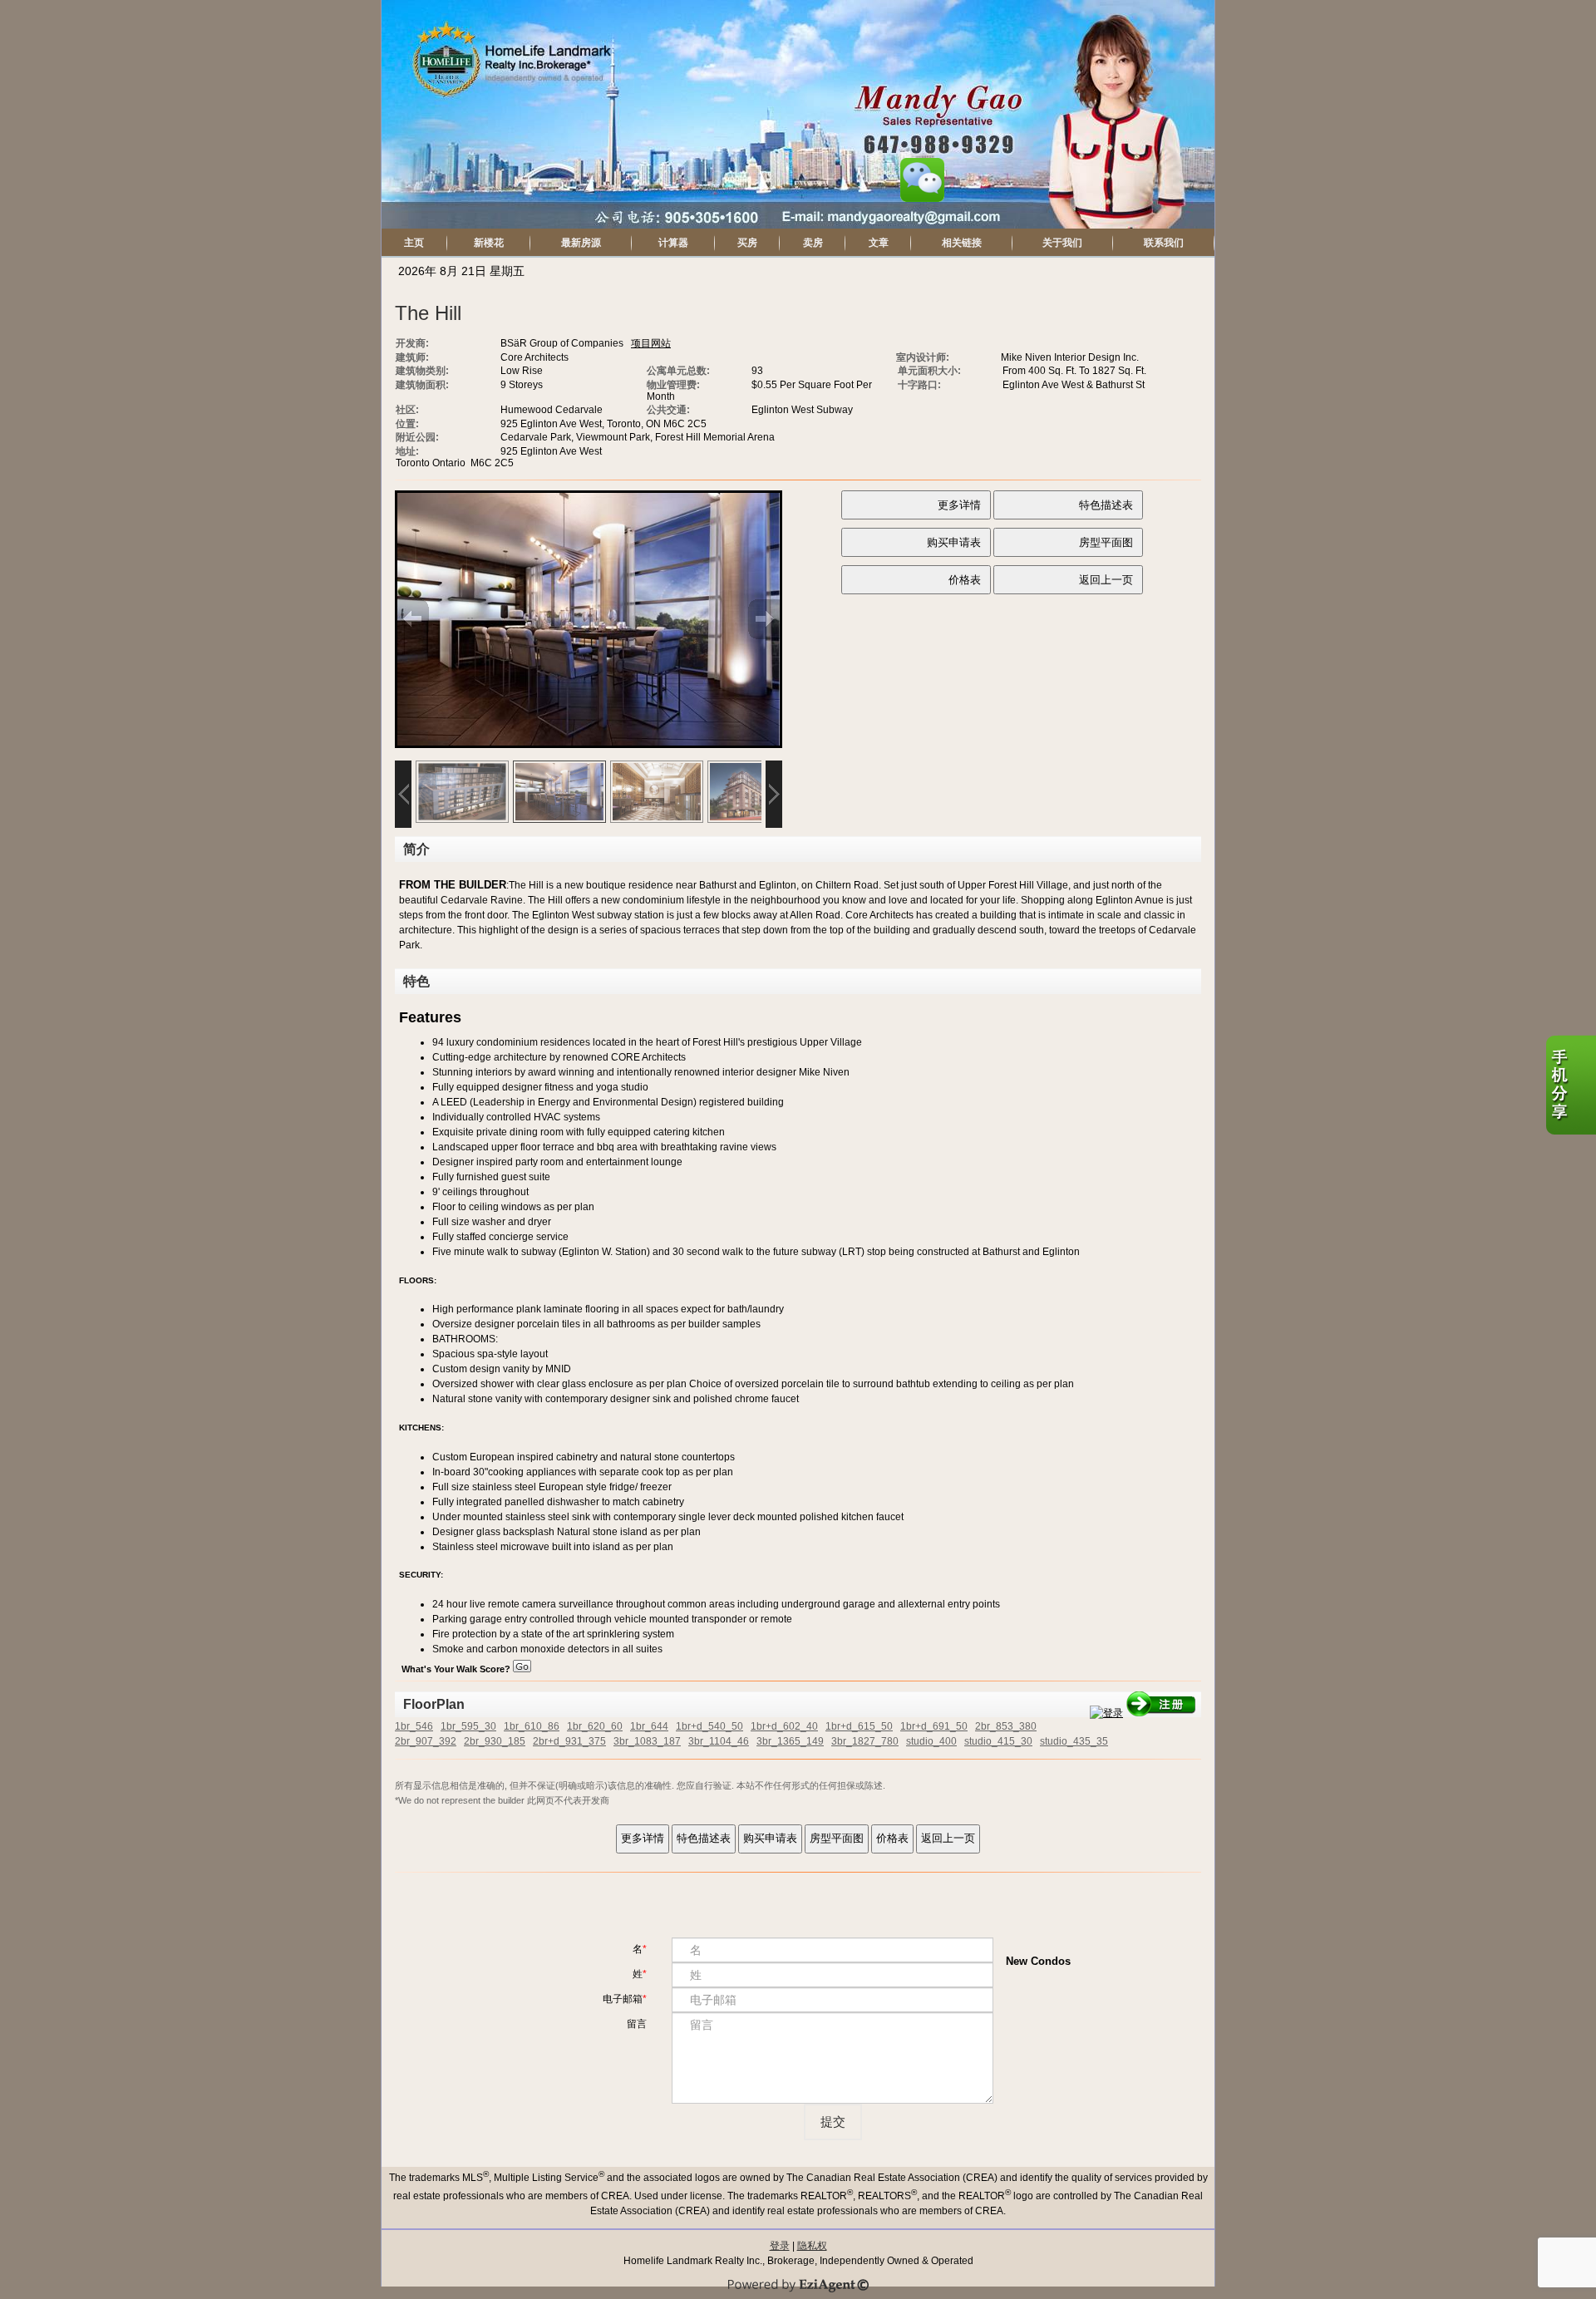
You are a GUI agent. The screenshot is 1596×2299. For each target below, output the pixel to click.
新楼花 (489, 243)
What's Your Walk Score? (457, 1669)
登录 (780, 2246)
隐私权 (812, 2246)
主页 (414, 243)
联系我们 (1164, 243)
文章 (879, 243)
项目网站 (651, 343)
